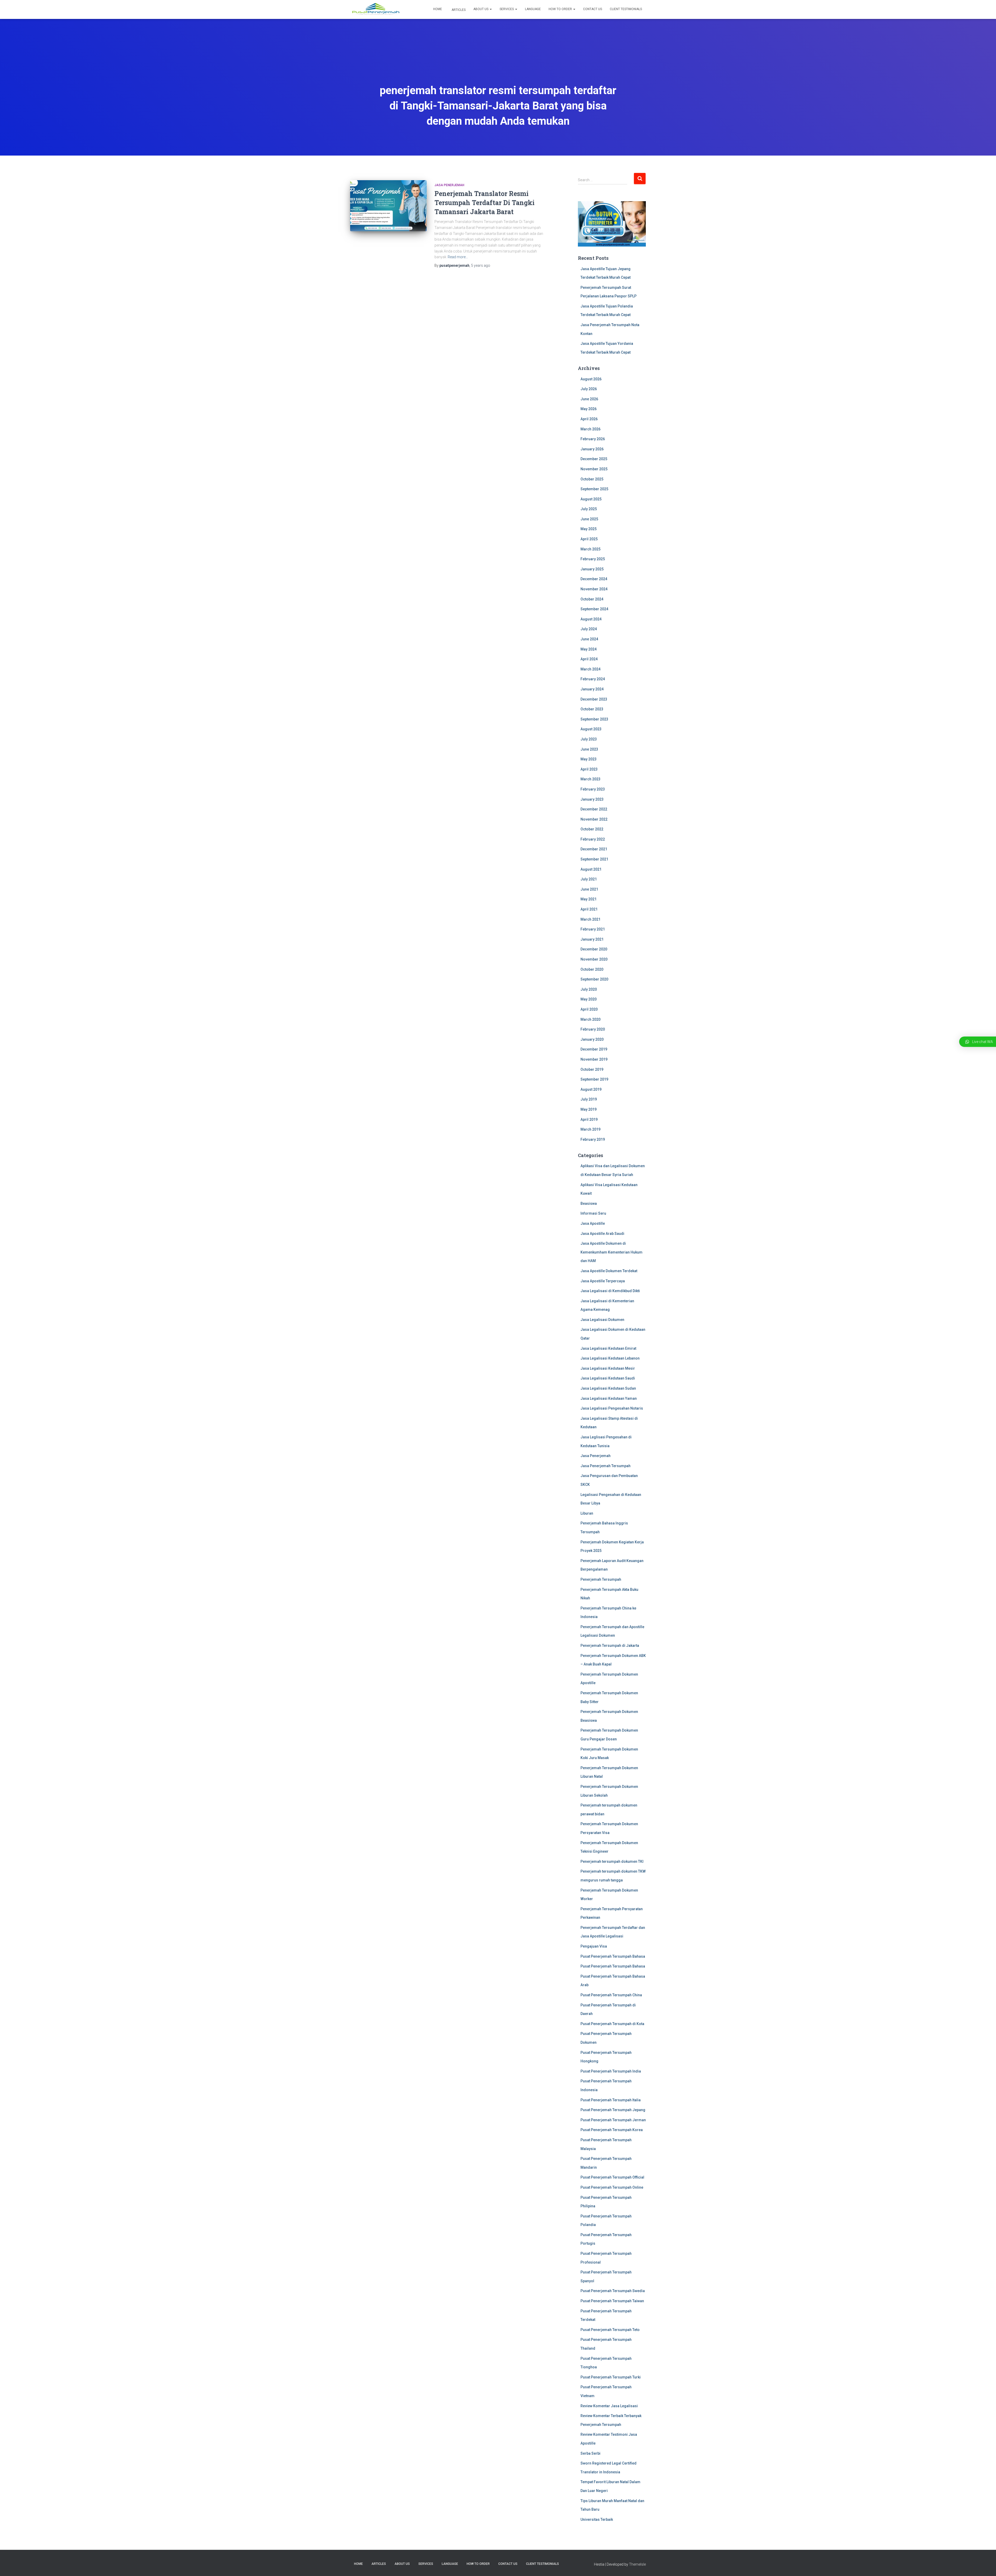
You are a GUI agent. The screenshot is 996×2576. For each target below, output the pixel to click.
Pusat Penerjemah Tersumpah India (611, 2071)
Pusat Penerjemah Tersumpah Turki (611, 2377)
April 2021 (589, 909)
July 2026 (589, 389)
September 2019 (594, 1079)
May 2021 (589, 899)
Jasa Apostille (593, 1223)
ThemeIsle (637, 2564)
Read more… (458, 257)
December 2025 (594, 459)
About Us (481, 9)
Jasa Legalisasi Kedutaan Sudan (608, 1388)
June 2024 (589, 639)
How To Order (561, 9)
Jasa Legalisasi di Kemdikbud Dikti (610, 1291)
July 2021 (589, 879)
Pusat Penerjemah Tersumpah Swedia (613, 2291)
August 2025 (591, 499)
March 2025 (590, 549)
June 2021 (589, 889)
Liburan (587, 1513)
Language (533, 9)
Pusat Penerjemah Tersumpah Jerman (613, 2120)
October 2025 (592, 479)
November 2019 (594, 1059)
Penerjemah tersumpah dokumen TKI (612, 1861)
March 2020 (590, 1019)
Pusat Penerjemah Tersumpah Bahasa (613, 1956)
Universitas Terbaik (597, 2519)
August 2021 (591, 869)
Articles (458, 10)
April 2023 (589, 769)
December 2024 (594, 579)
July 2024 (589, 629)
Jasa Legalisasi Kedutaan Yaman (609, 1398)
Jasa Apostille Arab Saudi (602, 1234)
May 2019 (589, 1109)
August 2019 (591, 1089)
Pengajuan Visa (594, 1946)
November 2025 (594, 469)
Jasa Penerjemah (449, 185)
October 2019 (592, 1069)
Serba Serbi (590, 2453)
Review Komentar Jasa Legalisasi (609, 2406)
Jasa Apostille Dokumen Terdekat (609, 1271)
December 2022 (594, 809)
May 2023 (589, 759)
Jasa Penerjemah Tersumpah (606, 1466)
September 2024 (594, 609)
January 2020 (592, 1039)
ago (481, 265)
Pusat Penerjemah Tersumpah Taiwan (612, 2301)
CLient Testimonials (626, 9)
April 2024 (589, 659)
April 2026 (589, 419)
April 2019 (589, 1119)
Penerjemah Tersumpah (601, 1579)
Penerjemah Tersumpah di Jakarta (610, 1646)
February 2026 (593, 439)
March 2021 (590, 919)
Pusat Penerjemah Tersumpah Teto (610, 2330)
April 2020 (589, 1009)
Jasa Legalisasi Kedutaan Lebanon (610, 1358)
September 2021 (594, 859)
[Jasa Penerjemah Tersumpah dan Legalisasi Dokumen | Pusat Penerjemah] (376, 10)
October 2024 (592, 599)
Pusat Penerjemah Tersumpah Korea (612, 2130)
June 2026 (589, 399)
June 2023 (589, 749)
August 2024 (591, 619)
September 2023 (594, 719)
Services (507, 9)
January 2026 (592, 449)
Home (438, 9)
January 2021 (592, 939)
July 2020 (589, 989)
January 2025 (592, 569)
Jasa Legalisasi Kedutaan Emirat (608, 1348)
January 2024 (592, 689)
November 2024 (594, 589)
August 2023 (591, 729)
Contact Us (593, 9)
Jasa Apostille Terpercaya (603, 1281)
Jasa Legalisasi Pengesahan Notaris (612, 1408)
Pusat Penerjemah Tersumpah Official (612, 2177)
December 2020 (594, 949)
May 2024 (589, 649)
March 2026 (590, 429)
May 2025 (589, 529)
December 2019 (594, 1049)
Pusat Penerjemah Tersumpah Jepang (613, 2110)
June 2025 (589, 519)
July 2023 (589, 739)
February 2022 (593, 839)
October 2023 (592, 709)
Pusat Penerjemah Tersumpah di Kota (612, 2024)
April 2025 (589, 539)
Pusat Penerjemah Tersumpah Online (612, 2187)
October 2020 (592, 969)
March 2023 (590, 779)
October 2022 (592, 829)
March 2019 (590, 1129)
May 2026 (589, 409)
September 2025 (594, 489)
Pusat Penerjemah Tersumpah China (611, 1995)
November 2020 (594, 959)
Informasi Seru (593, 1213)
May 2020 (589, 999)
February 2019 (593, 1139)
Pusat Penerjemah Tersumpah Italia (611, 2100)
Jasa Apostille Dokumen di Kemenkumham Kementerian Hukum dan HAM (611, 1252)
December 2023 (594, 699)
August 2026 (591, 379)
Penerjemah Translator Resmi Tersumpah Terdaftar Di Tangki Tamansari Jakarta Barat (485, 203)
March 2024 (590, 669)
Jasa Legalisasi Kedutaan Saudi (608, 1378)
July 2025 (589, 509)
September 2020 (594, 979)
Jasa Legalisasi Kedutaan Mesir (608, 1368)
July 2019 (589, 1099)
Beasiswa (589, 1203)
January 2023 (592, 799)
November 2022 (594, 819)
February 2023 (593, 789)
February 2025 (593, 559)
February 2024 (593, 679)
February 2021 (593, 929)
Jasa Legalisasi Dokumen (602, 1320)
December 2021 (594, 849)
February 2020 (593, 1029)
